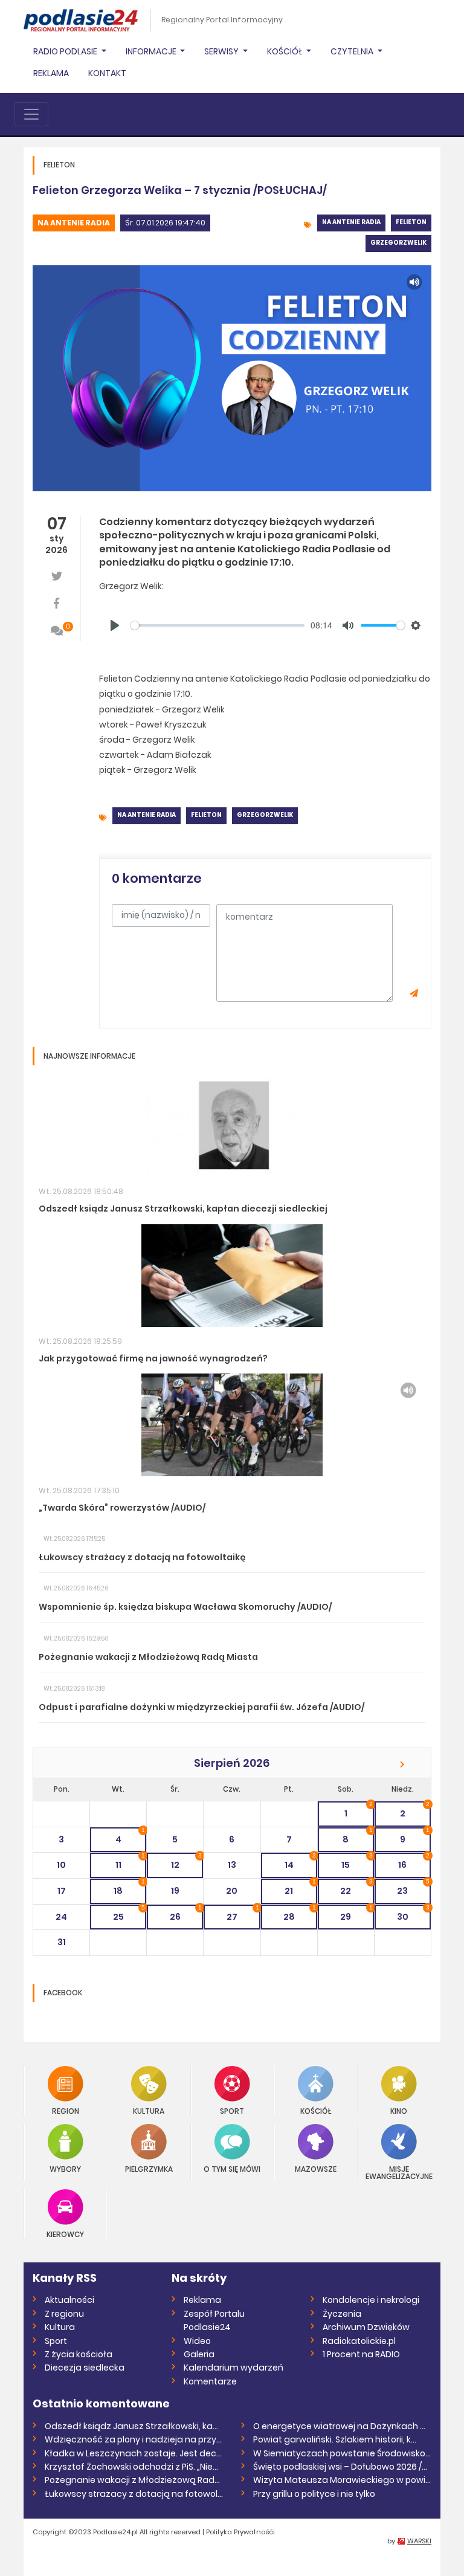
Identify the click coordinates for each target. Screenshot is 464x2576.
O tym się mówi (232, 2168)
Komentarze (210, 2381)
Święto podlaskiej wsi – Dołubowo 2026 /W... (342, 2467)
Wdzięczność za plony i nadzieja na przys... (134, 2439)
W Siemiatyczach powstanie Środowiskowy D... (342, 2453)
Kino (399, 2110)
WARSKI (419, 2541)
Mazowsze (316, 2168)
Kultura (149, 2110)
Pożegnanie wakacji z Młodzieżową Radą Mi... (134, 2480)
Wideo (197, 2341)
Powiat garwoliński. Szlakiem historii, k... (335, 2439)
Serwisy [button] (222, 51)
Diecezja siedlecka (85, 2368)
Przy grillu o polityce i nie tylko (314, 2494)
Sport (232, 2110)
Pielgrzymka (149, 2168)
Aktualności (69, 2300)
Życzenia (342, 2314)
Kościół (316, 2110)
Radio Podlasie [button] (66, 51)
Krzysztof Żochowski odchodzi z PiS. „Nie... (131, 2467)
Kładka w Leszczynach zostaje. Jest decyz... (134, 2453)
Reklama (51, 73)
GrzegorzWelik (398, 243)
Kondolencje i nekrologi (371, 2300)
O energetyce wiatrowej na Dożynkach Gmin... (342, 2426)
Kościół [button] (286, 51)
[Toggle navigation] (31, 114)
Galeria (199, 2354)
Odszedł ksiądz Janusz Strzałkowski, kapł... (134, 2426)
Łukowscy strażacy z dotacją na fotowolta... (134, 2494)
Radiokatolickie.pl (359, 2341)
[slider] (217, 625)
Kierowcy (65, 2234)
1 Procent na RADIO (361, 2354)
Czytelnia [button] (353, 51)
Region (66, 2110)
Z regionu (64, 2314)
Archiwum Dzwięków (366, 2327)
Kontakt (107, 73)
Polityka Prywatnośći (240, 2532)
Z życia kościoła (79, 2354)
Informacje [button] (152, 51)
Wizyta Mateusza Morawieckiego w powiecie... (342, 2480)
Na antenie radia (74, 223)
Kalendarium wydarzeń (234, 2368)
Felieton (411, 222)
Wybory (65, 2168)
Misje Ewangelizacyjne (399, 2172)
